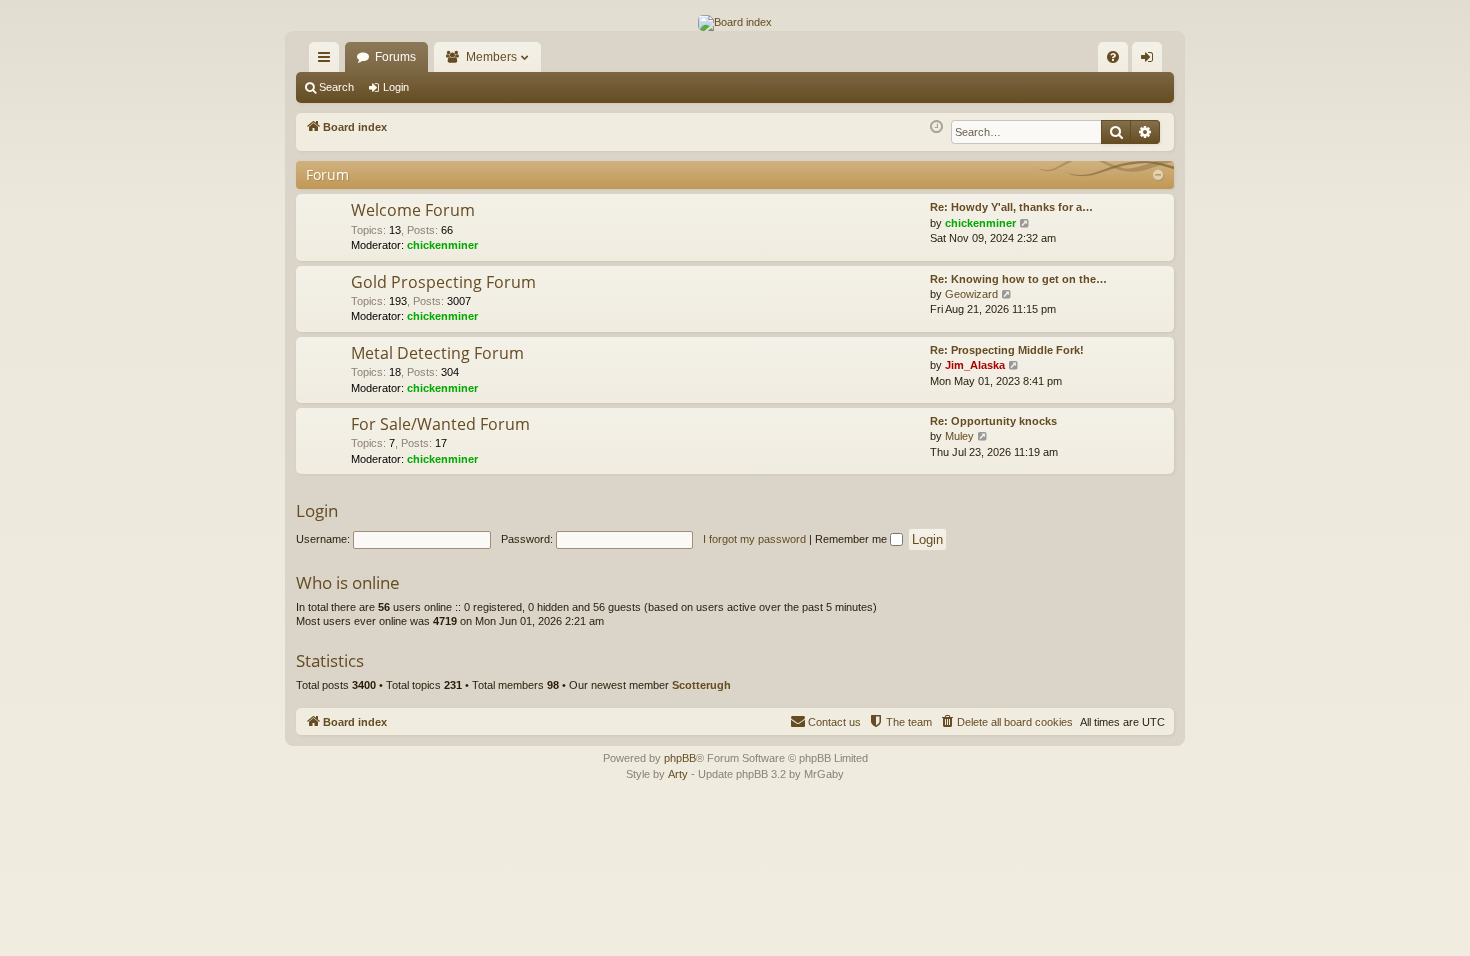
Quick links (328, 61)
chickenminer (442, 245)
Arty (678, 774)
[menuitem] (1113, 57)
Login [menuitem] (1151, 61)
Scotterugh (701, 685)
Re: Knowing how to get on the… (1018, 279)
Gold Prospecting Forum (443, 282)
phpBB (680, 758)
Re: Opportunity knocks (993, 421)
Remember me (852, 539)
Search (336, 87)
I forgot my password (754, 539)
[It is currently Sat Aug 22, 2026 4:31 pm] (936, 127)
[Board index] (735, 23)
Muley (959, 436)
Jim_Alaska (975, 365)
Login (396, 87)
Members (491, 57)
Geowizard (971, 294)
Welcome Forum (413, 210)
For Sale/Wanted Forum (440, 424)
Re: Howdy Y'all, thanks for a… (1011, 207)
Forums (395, 57)
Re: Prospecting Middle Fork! (1007, 350)
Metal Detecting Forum (437, 353)
